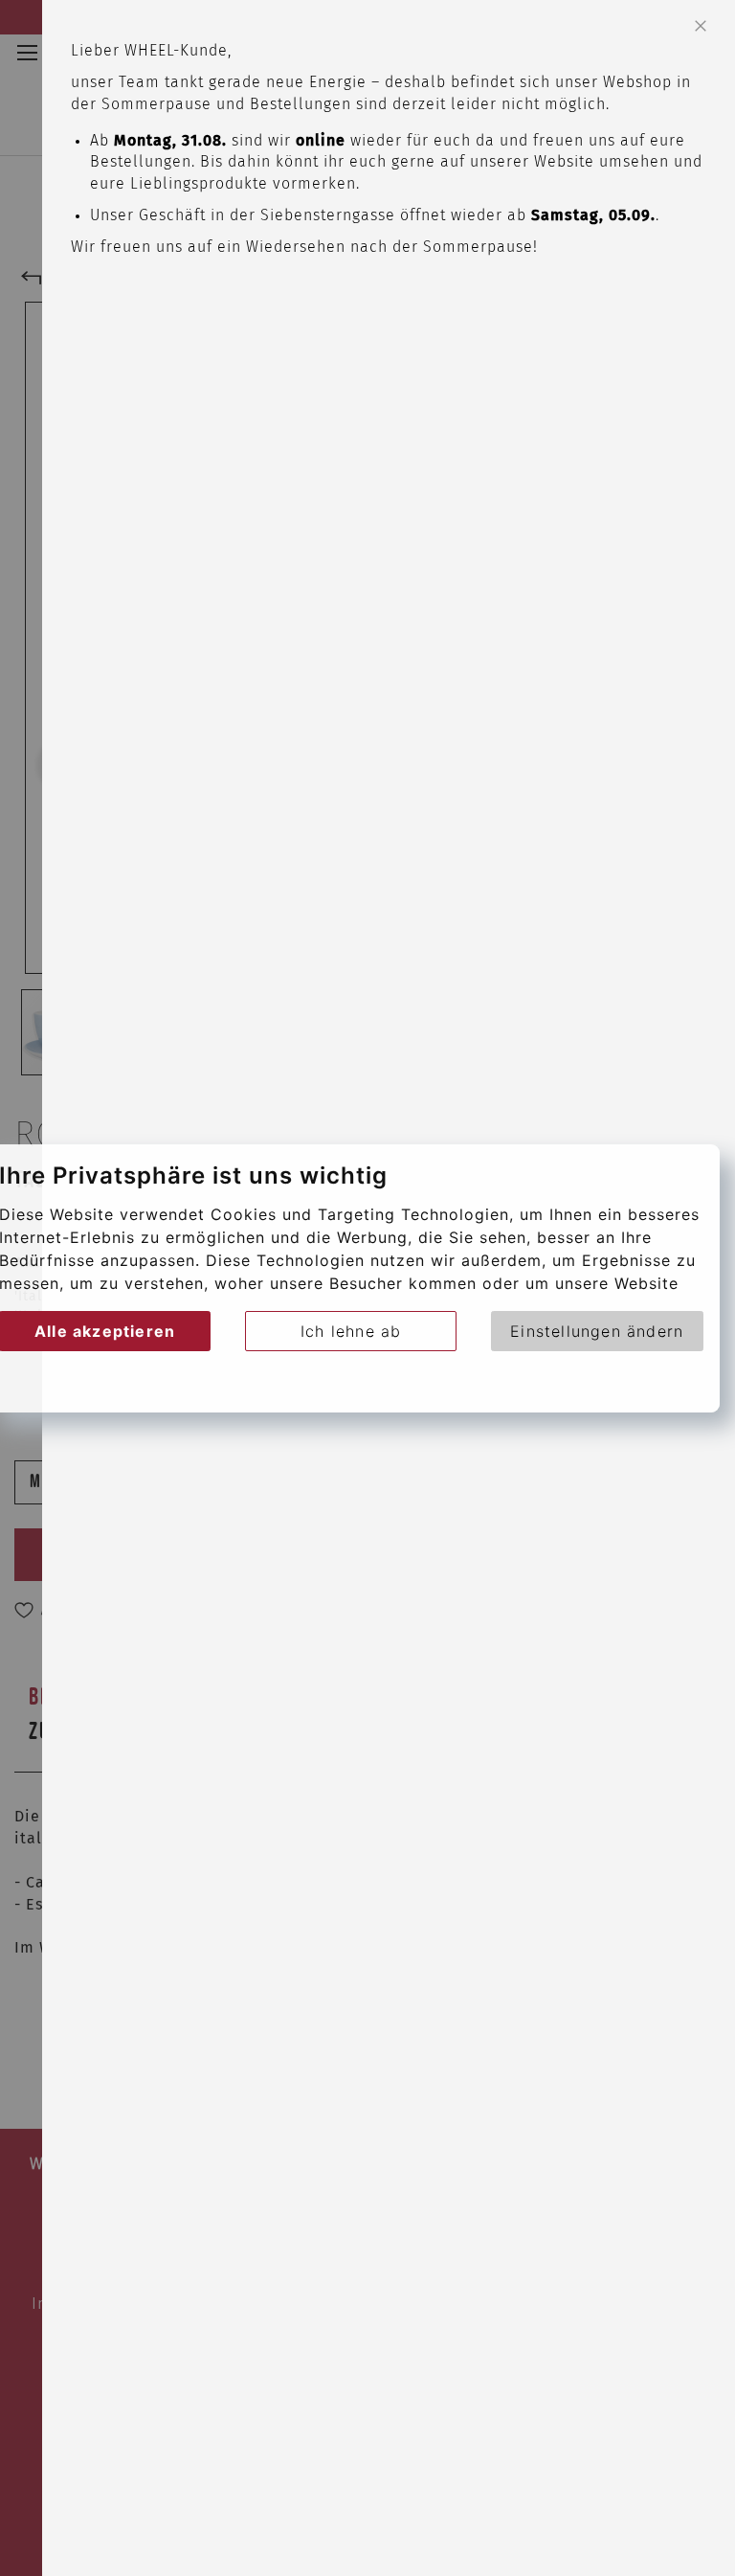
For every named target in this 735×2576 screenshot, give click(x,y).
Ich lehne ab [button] (351, 1331)
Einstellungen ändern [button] (597, 1331)
